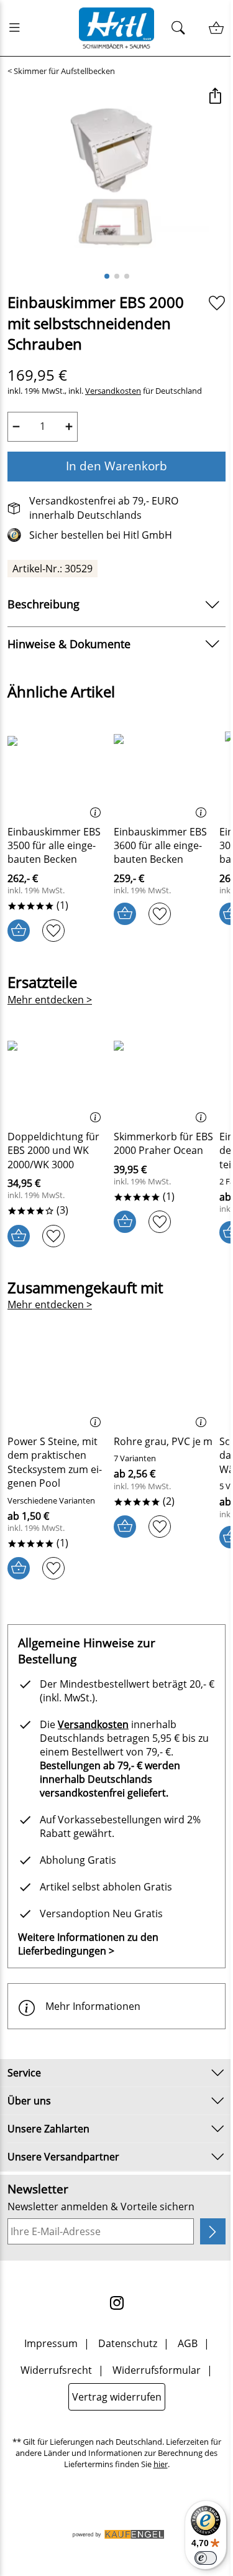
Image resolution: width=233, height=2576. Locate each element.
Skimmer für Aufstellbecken (64, 71)
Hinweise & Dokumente (69, 644)
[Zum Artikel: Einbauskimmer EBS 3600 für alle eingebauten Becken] (164, 773)
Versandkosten (113, 391)
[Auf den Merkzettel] (217, 303)
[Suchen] (182, 28)
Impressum (51, 2343)
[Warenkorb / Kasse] (216, 28)
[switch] (206, 2558)
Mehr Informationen (93, 2006)
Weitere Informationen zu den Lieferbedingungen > (88, 1944)
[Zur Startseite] (117, 28)
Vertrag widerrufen (117, 2397)
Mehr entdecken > (50, 1000)
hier (161, 2464)
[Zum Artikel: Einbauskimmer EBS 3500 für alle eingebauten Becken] (57, 773)
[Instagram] (117, 2303)
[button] (215, 97)
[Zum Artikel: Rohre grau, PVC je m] (164, 1383)
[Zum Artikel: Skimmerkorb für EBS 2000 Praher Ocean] (164, 1078)
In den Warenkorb (116, 466)
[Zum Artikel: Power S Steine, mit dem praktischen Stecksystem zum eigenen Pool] (57, 1383)
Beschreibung (43, 604)
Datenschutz (128, 2343)
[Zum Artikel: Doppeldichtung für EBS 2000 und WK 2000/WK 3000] (57, 1078)
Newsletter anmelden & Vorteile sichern (101, 2206)
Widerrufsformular (157, 2370)
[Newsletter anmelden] (213, 2231)
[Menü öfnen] (18, 28)
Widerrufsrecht (56, 2370)
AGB (188, 2343)
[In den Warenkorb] (19, 931)
